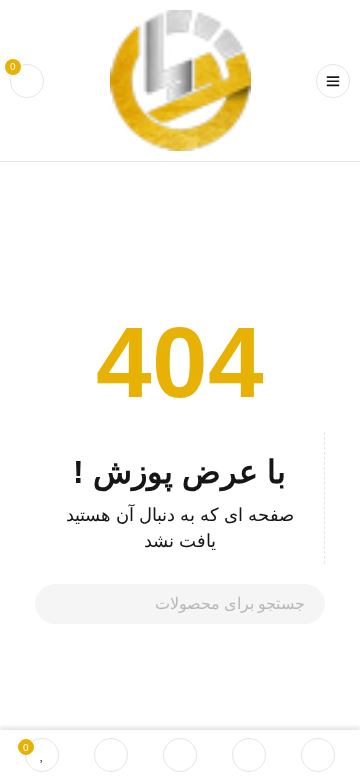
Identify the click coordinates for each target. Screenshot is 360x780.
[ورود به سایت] (111, 755)
